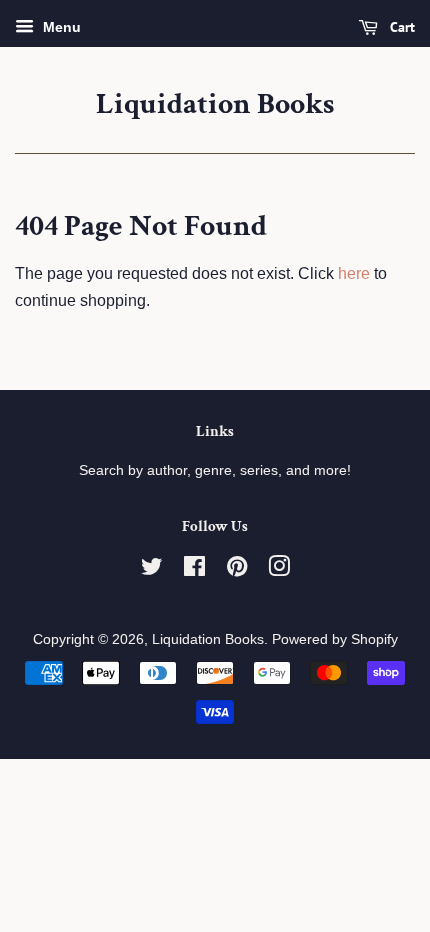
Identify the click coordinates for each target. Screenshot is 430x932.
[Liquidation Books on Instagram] (279, 570)
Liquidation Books (215, 105)
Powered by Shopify (335, 639)
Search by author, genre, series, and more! (215, 470)
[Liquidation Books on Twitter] (152, 570)
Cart (400, 27)
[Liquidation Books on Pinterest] (237, 570)
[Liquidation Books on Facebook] (194, 570)
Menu (60, 27)
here (354, 273)
